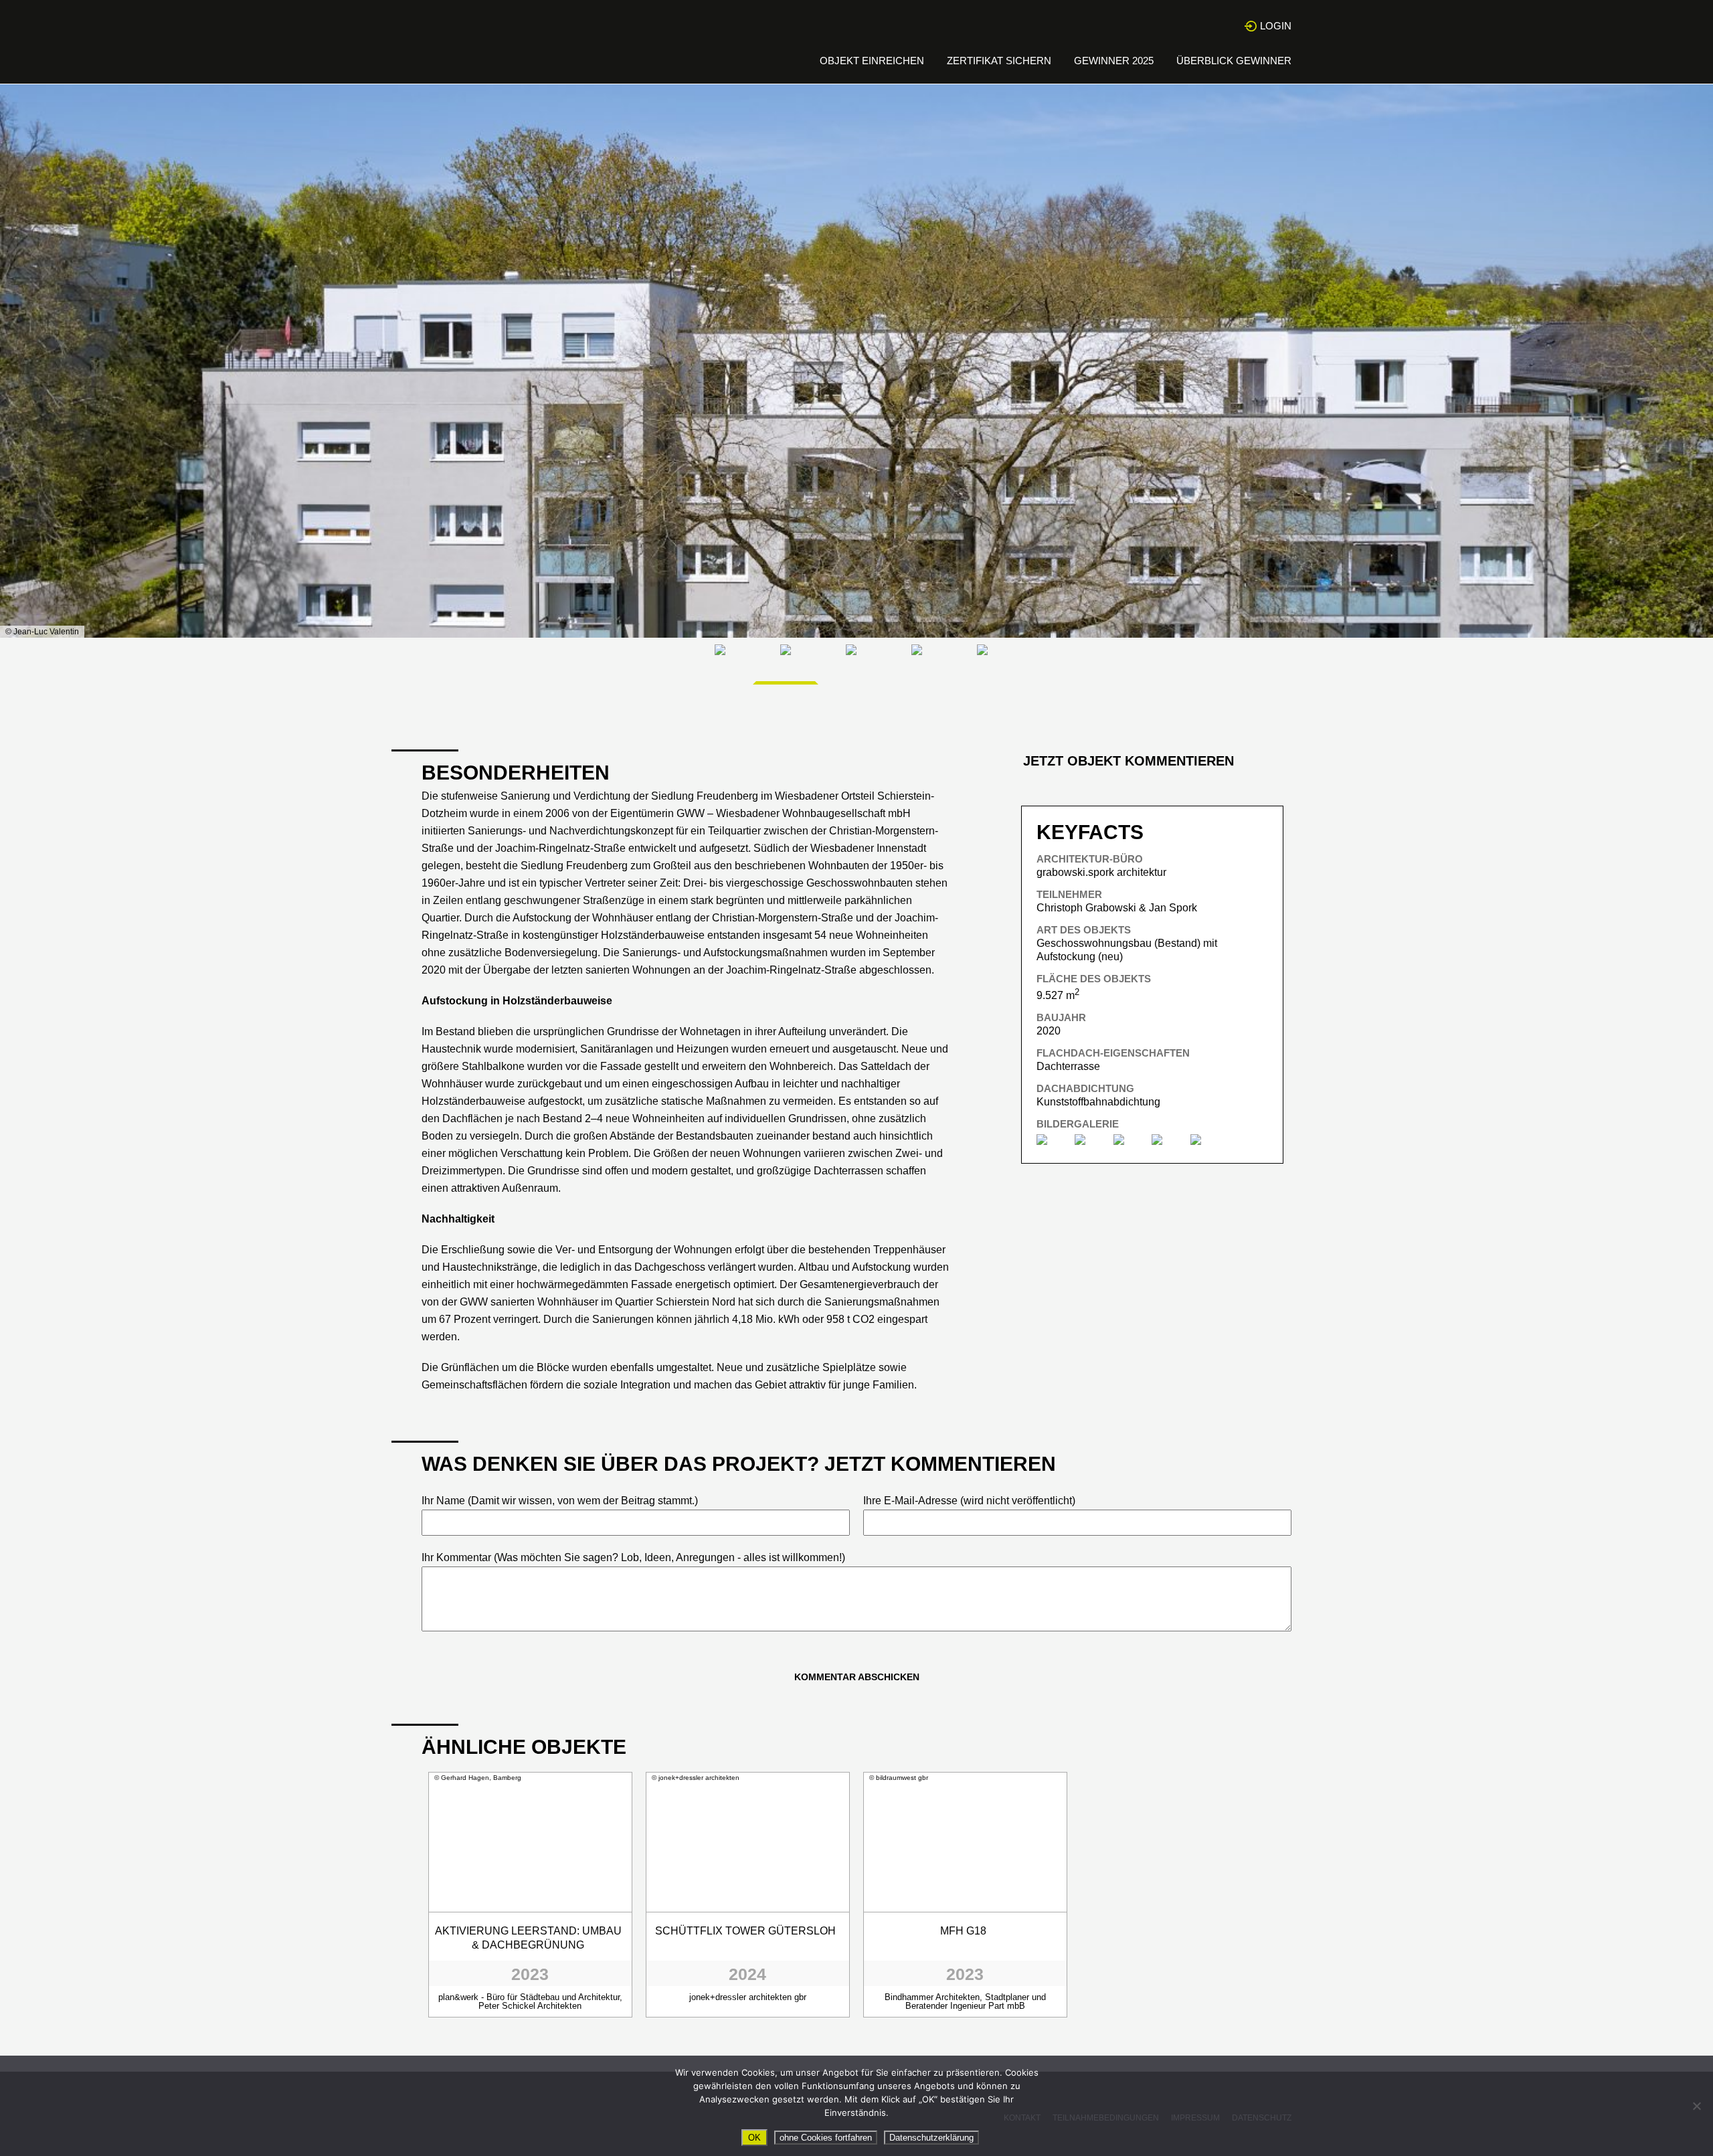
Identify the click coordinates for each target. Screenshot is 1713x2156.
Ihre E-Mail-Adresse (969, 1501)
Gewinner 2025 (1114, 61)
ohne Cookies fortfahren (826, 2138)
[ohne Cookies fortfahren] (1696, 2106)
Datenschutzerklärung (931, 2138)
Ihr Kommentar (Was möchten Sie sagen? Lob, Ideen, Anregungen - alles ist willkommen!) (633, 1557)
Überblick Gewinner (1234, 61)
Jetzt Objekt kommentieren (1129, 761)
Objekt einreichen (872, 61)
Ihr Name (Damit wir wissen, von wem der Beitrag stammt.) (560, 1501)
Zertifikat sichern (999, 61)
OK (754, 2138)
